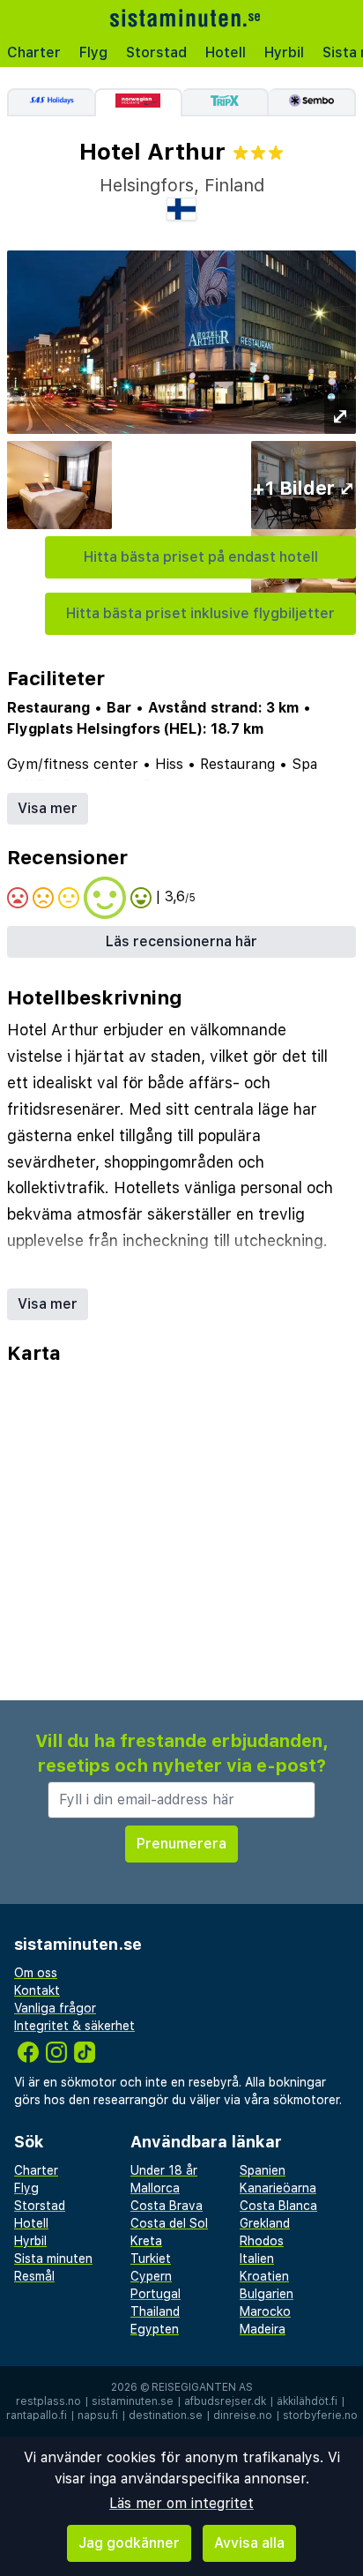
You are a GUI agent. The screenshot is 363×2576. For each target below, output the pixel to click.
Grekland (265, 2223)
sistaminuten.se (133, 2401)
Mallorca (155, 2188)
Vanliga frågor (55, 2008)
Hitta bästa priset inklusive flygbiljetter (200, 613)
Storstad (156, 52)
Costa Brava (167, 2206)
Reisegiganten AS (202, 2387)
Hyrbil (284, 52)
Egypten (155, 2329)
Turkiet (151, 2259)
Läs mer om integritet (181, 2503)
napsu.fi (98, 2415)
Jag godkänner (129, 2543)
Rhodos (262, 2241)
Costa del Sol (169, 2223)
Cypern (151, 2276)
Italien (257, 2259)
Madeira (263, 2329)
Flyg (93, 52)
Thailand (155, 2311)
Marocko (265, 2311)
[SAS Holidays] (51, 102)
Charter (34, 52)
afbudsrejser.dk (225, 2401)
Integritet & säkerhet (74, 2026)
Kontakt (37, 1990)
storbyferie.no (320, 2415)
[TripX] (226, 102)
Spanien (263, 2170)
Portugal (156, 2294)
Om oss (36, 1973)
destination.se (166, 2415)
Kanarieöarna (278, 2188)
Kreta (146, 2241)
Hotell (226, 52)
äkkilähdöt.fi (307, 2401)
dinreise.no (243, 2415)
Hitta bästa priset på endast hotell (201, 557)
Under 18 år (164, 2170)
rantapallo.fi (37, 2415)
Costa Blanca (278, 2206)
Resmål (34, 2276)
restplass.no (48, 2401)
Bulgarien (267, 2294)
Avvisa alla (249, 2543)
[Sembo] (312, 102)
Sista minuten (53, 2259)
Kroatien (264, 2276)
